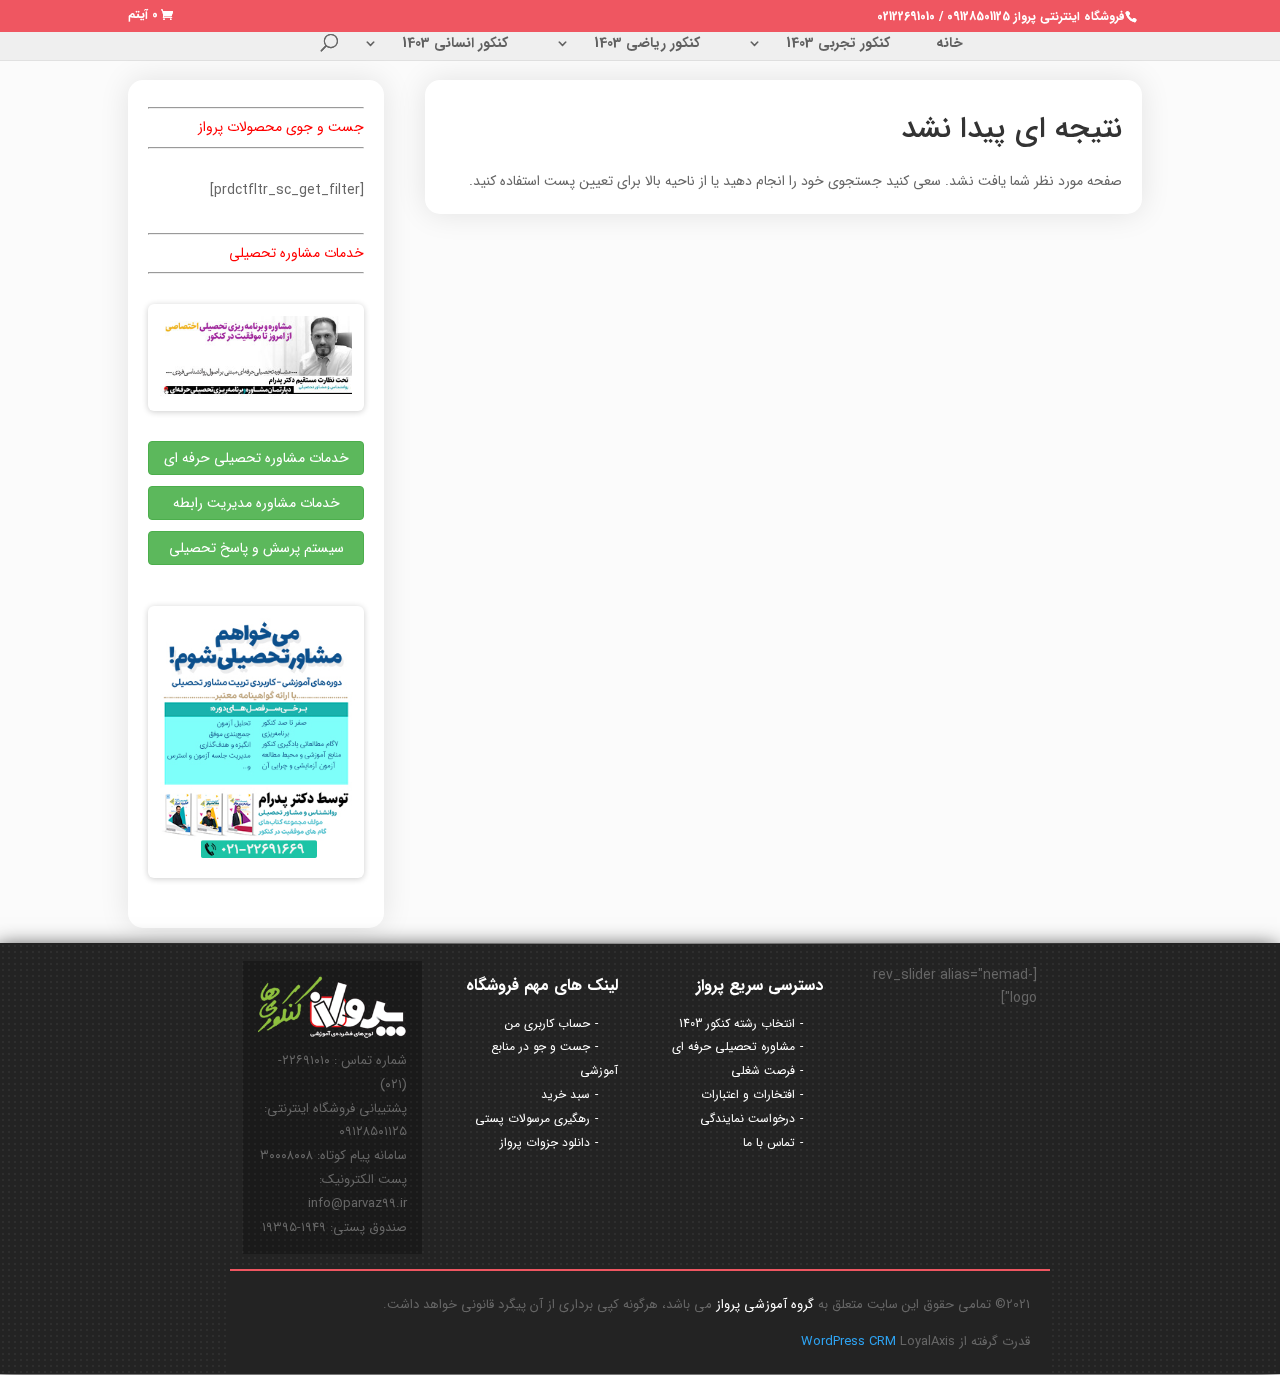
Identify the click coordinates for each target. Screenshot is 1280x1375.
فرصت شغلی (763, 1070)
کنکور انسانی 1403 (455, 45)
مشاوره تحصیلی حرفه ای (733, 1046)
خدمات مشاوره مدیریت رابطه (256, 503)
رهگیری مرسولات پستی (532, 1118)
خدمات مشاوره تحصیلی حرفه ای (256, 458)
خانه (949, 45)
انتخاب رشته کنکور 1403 (737, 1023)
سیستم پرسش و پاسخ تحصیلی (256, 548)
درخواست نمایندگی (747, 1118)
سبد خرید (565, 1094)
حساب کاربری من (547, 1023)
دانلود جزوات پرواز (545, 1142)
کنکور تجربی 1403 (838, 45)
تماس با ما (769, 1142)
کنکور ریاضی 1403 (647, 45)
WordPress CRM (850, 1341)
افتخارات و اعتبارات (748, 1094)
